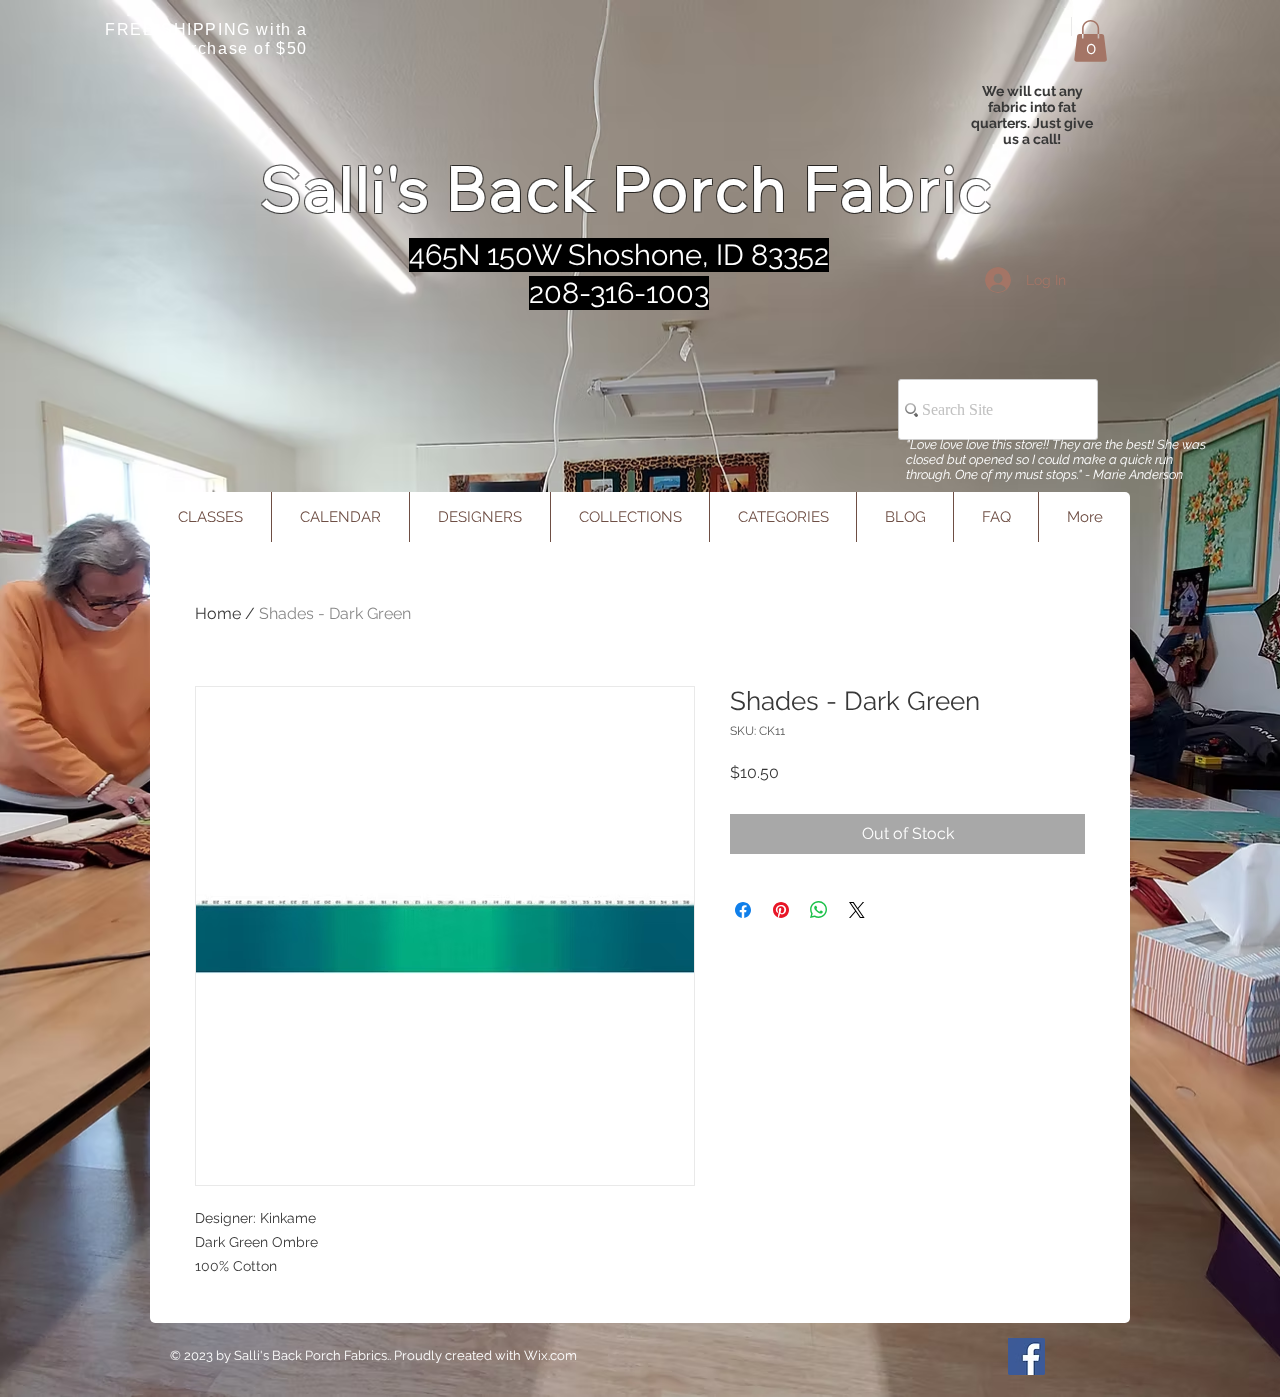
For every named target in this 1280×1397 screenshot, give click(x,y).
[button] (1090, 41)
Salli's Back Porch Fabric (627, 188)
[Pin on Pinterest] (781, 910)
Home (218, 613)
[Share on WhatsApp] (819, 910)
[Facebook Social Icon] (1026, 1356)
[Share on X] (857, 910)
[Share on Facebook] (743, 910)
